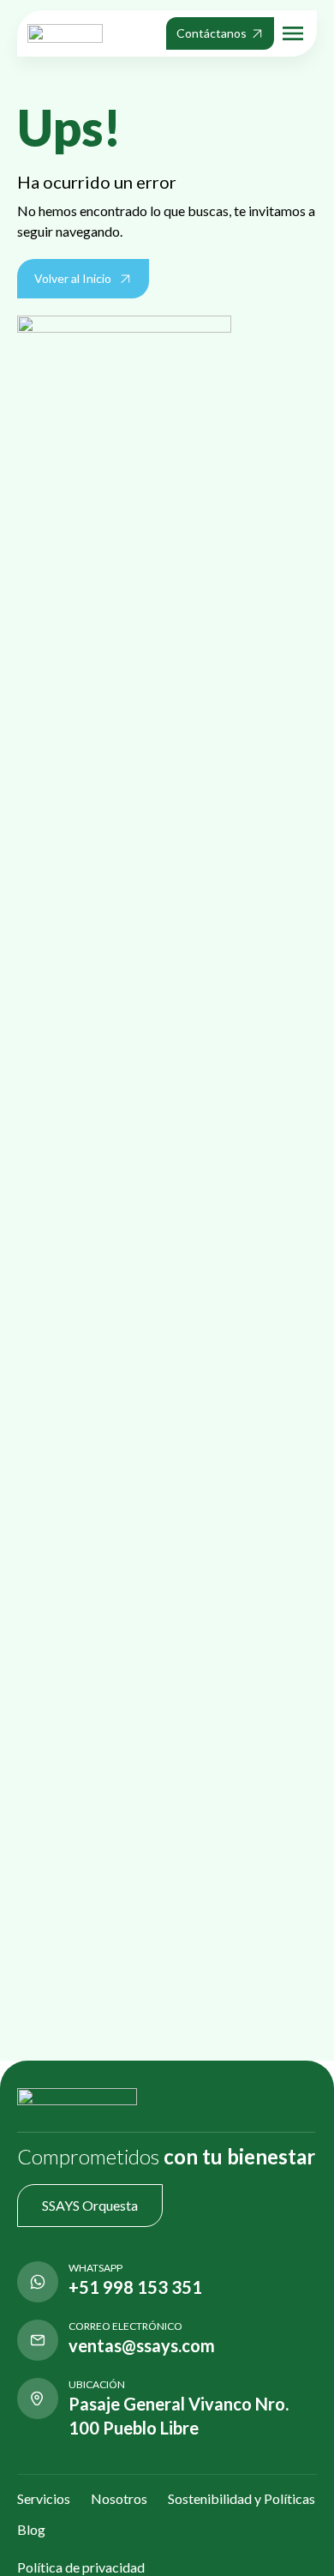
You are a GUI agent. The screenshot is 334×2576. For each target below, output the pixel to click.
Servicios (44, 2498)
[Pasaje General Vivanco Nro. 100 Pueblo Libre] (38, 2398)
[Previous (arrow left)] (30, 1288)
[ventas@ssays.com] (38, 2340)
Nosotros (119, 2498)
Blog (31, 2529)
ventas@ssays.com (142, 2345)
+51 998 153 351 (135, 2287)
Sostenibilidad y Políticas (242, 2498)
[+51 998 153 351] (38, 2282)
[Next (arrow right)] (304, 1288)
